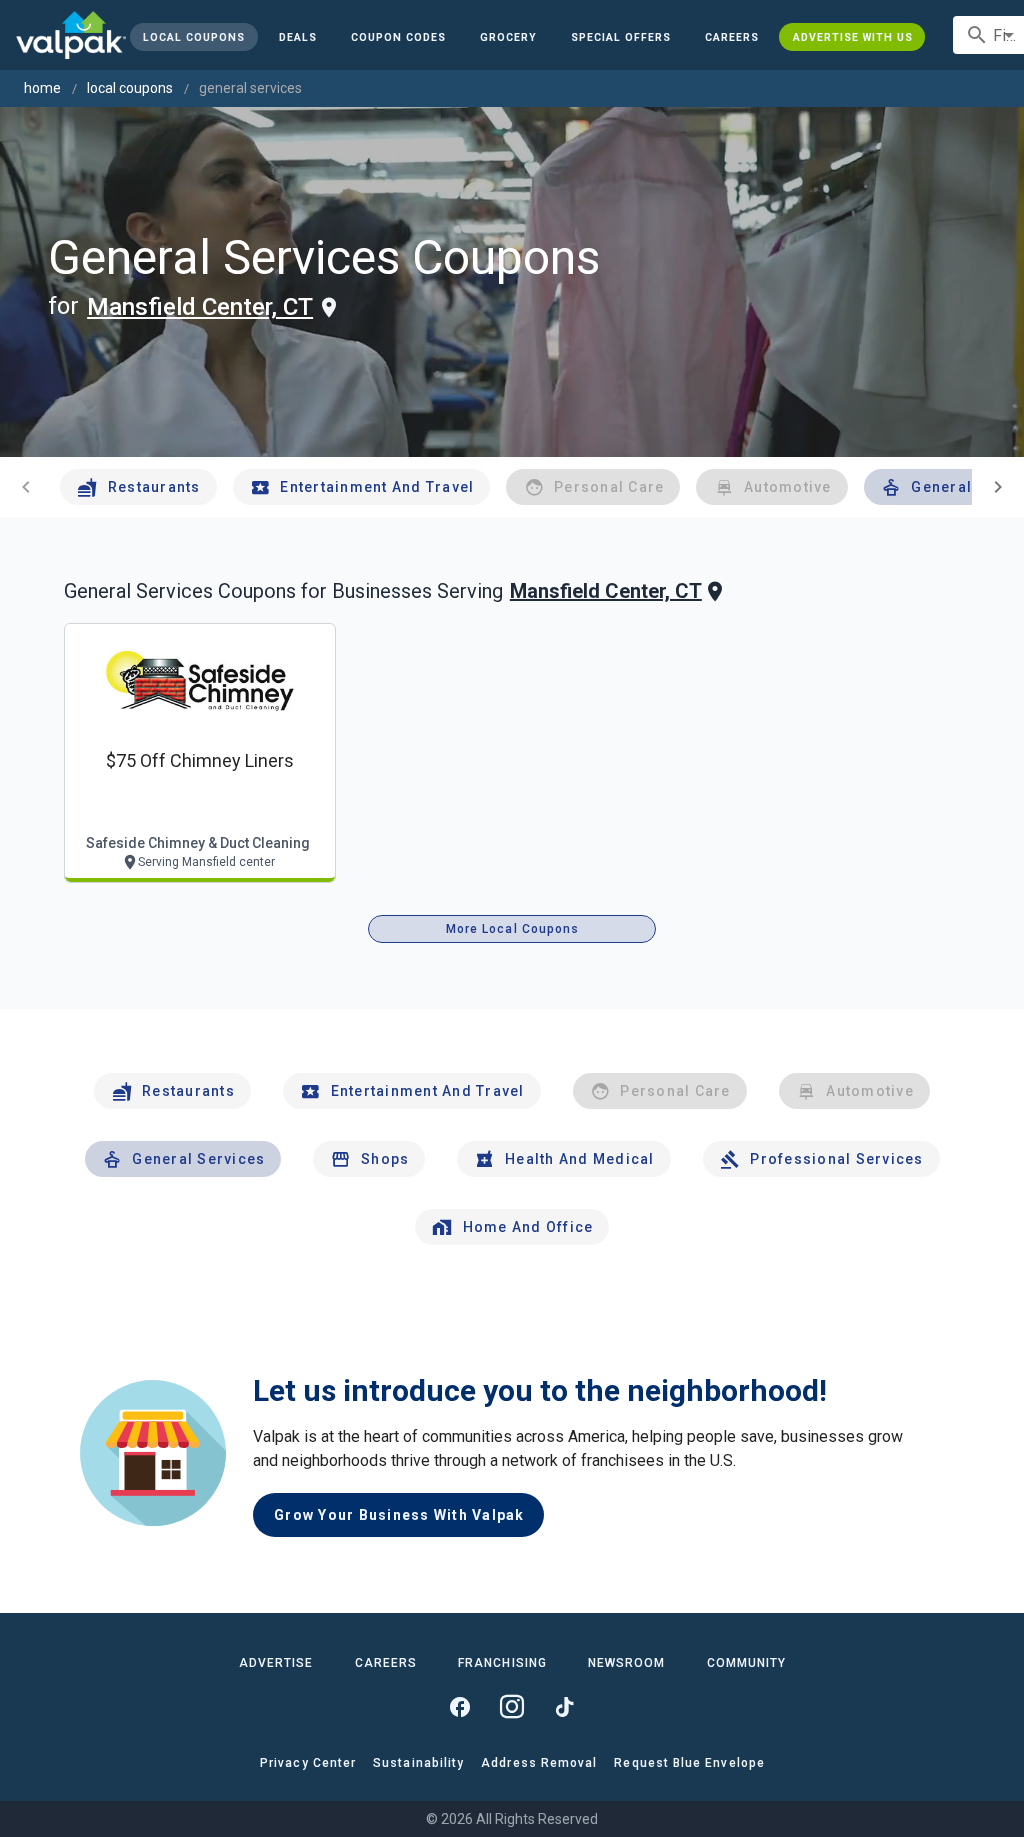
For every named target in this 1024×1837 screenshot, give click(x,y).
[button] (621, 37)
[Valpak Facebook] (460, 1707)
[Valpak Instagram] (512, 1707)
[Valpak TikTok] (564, 1707)
